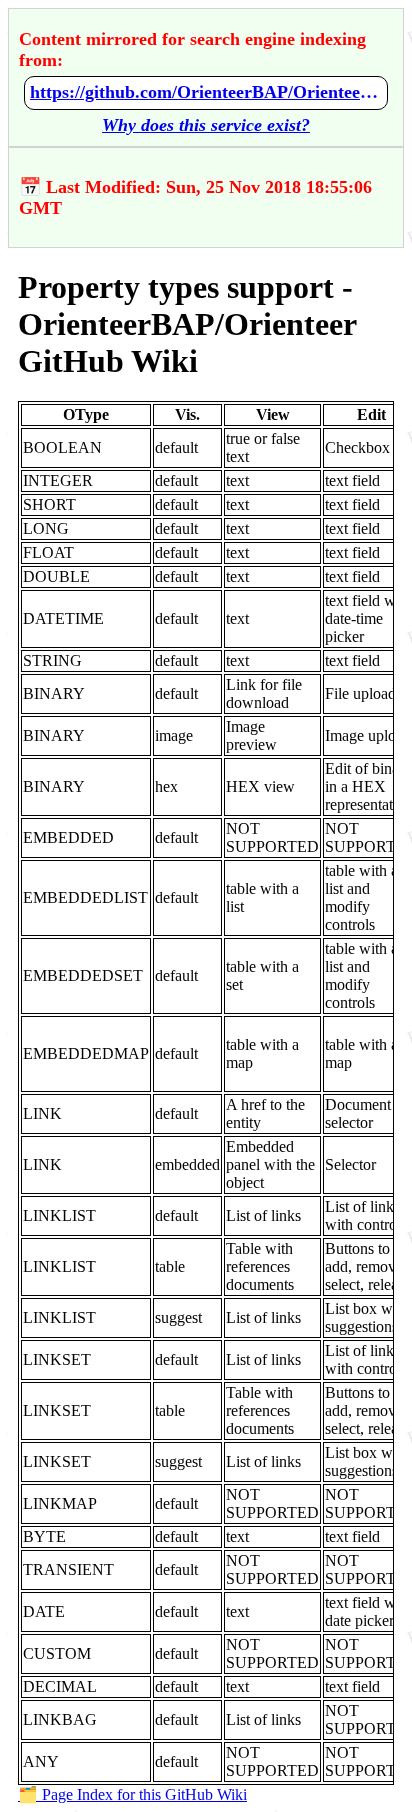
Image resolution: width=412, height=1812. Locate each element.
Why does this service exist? (206, 125)
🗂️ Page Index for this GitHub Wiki (132, 1794)
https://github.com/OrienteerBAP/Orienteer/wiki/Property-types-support (206, 92)
